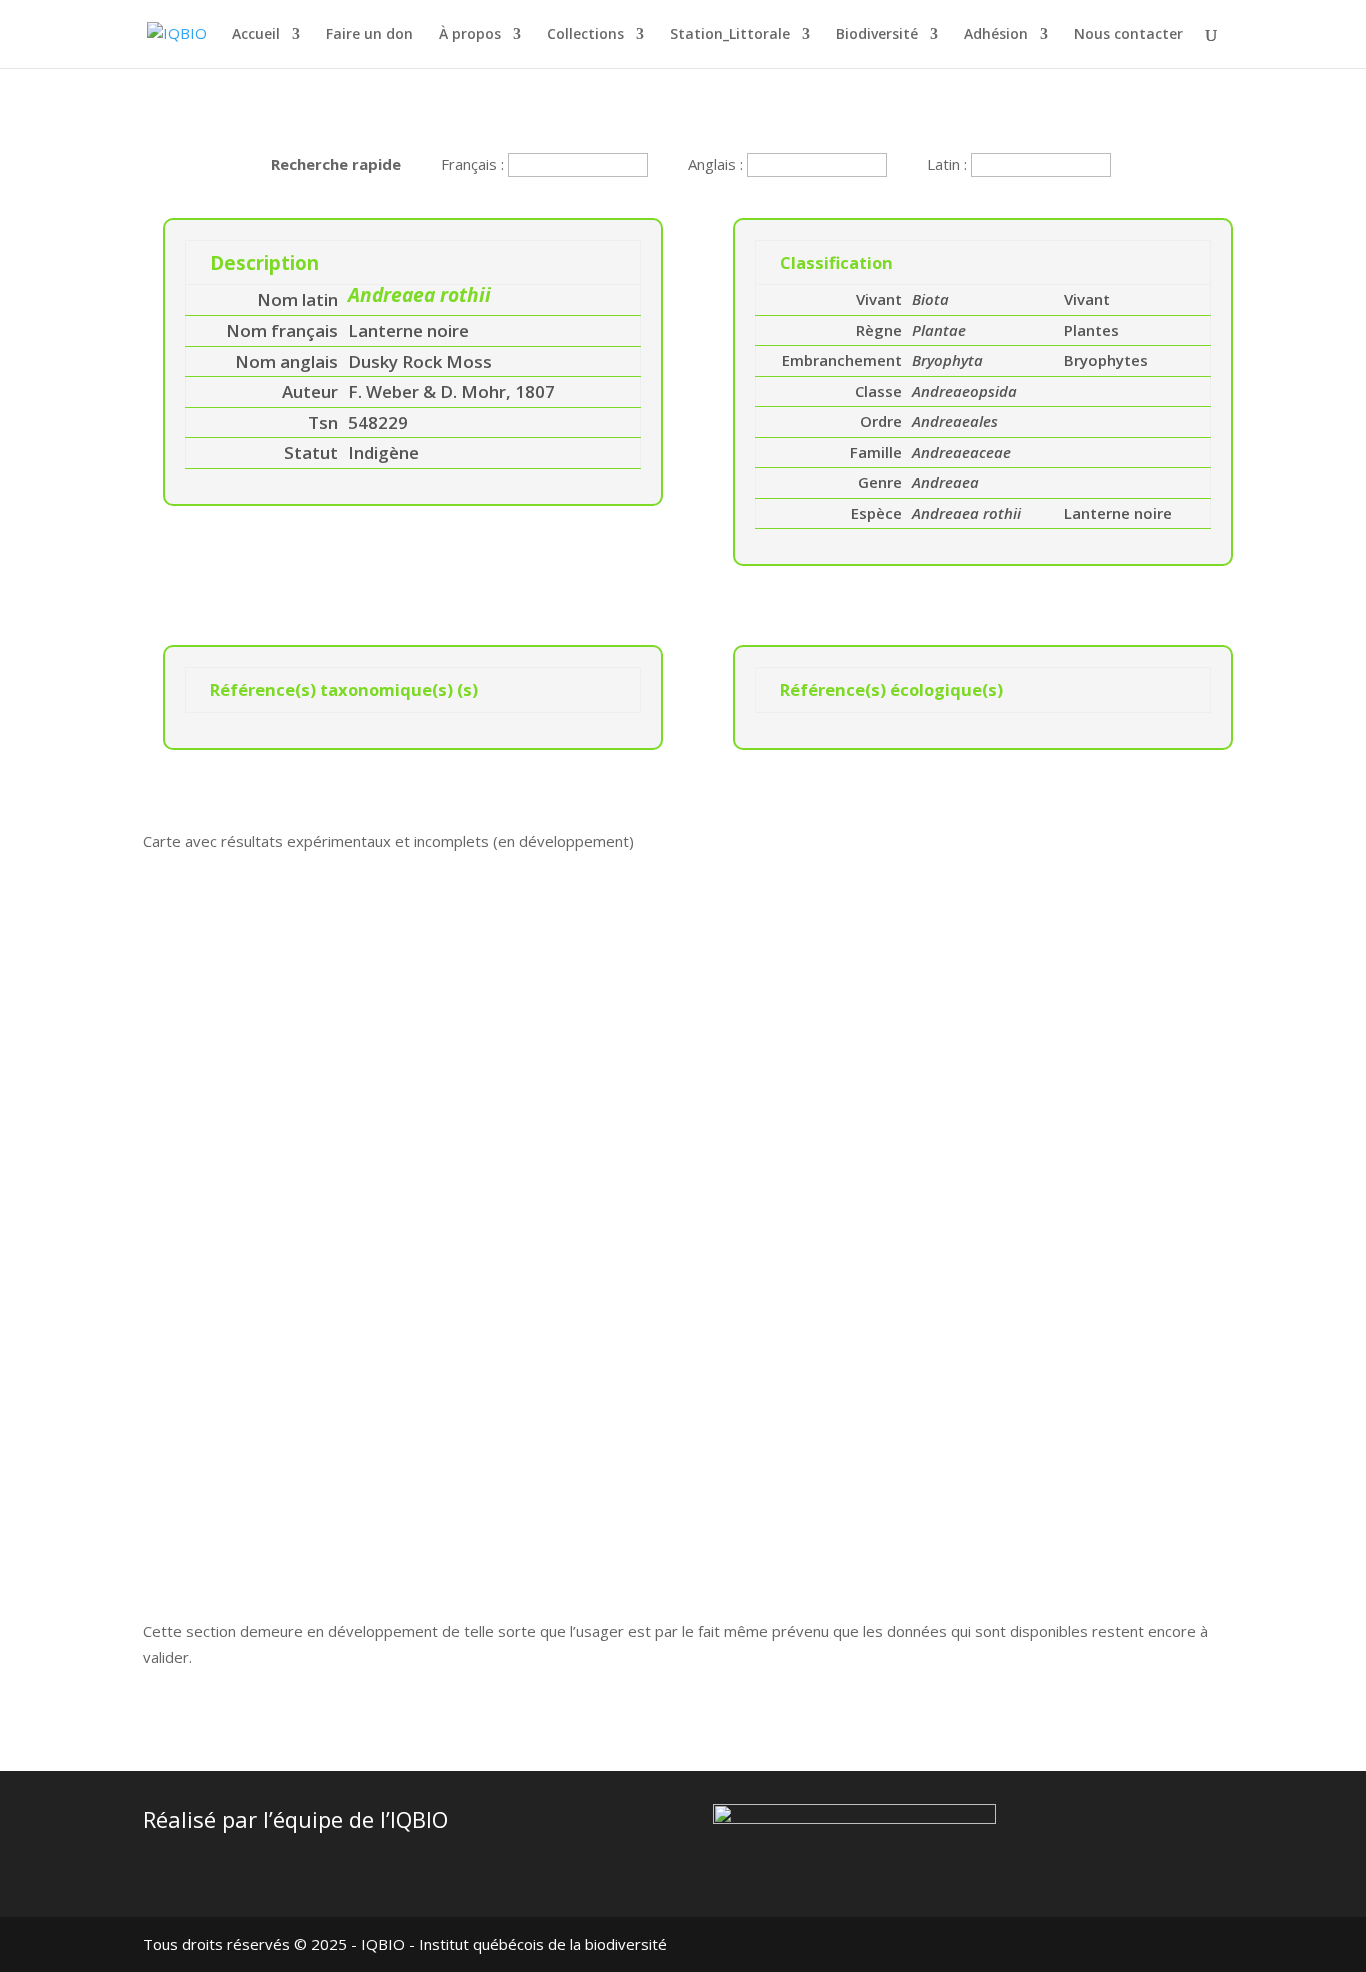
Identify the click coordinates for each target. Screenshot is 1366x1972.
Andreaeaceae (961, 452)
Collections (585, 35)
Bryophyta (947, 360)
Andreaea (945, 482)
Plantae (939, 330)
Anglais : (717, 164)
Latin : (949, 164)
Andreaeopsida (964, 391)
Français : (474, 164)
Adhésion (996, 35)
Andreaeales (955, 421)
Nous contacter (1128, 35)
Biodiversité (877, 35)
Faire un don (369, 35)
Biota (930, 299)
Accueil (256, 35)
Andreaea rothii (966, 513)
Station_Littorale (730, 35)
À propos (470, 35)
